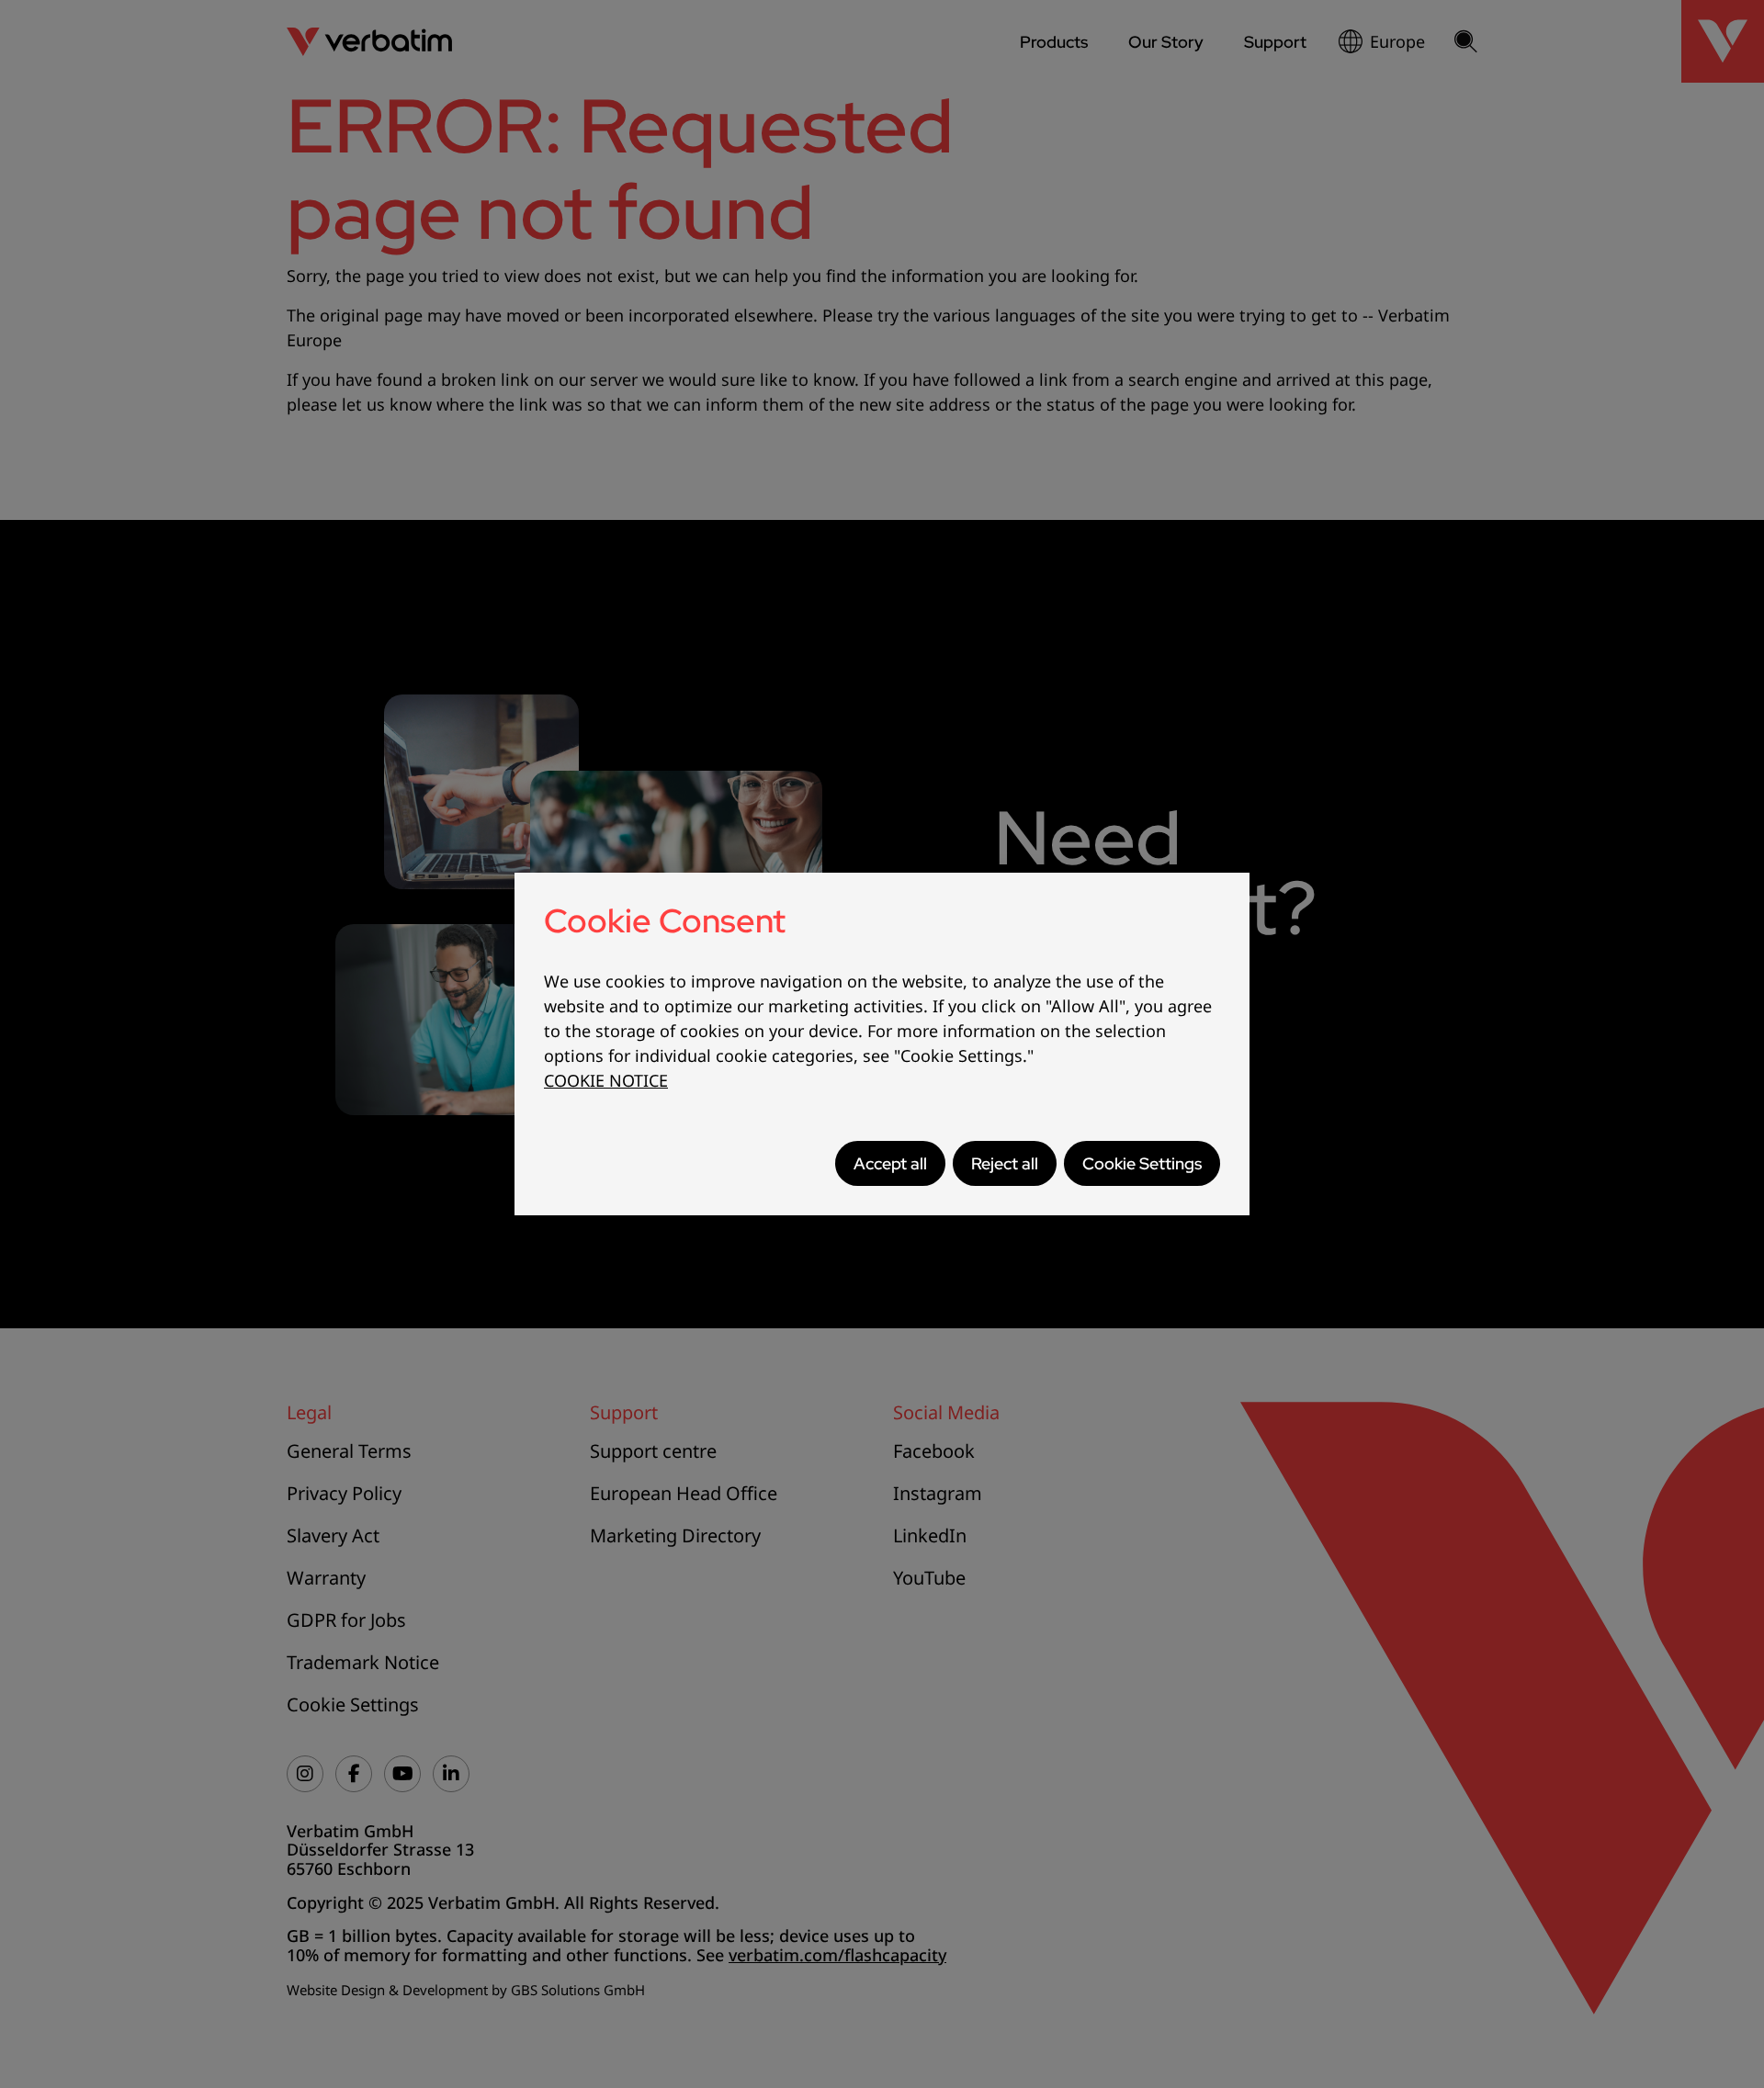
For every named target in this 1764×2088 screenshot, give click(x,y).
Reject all (1005, 1163)
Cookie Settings (1142, 1163)
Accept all (890, 1163)
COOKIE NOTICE (606, 1080)
